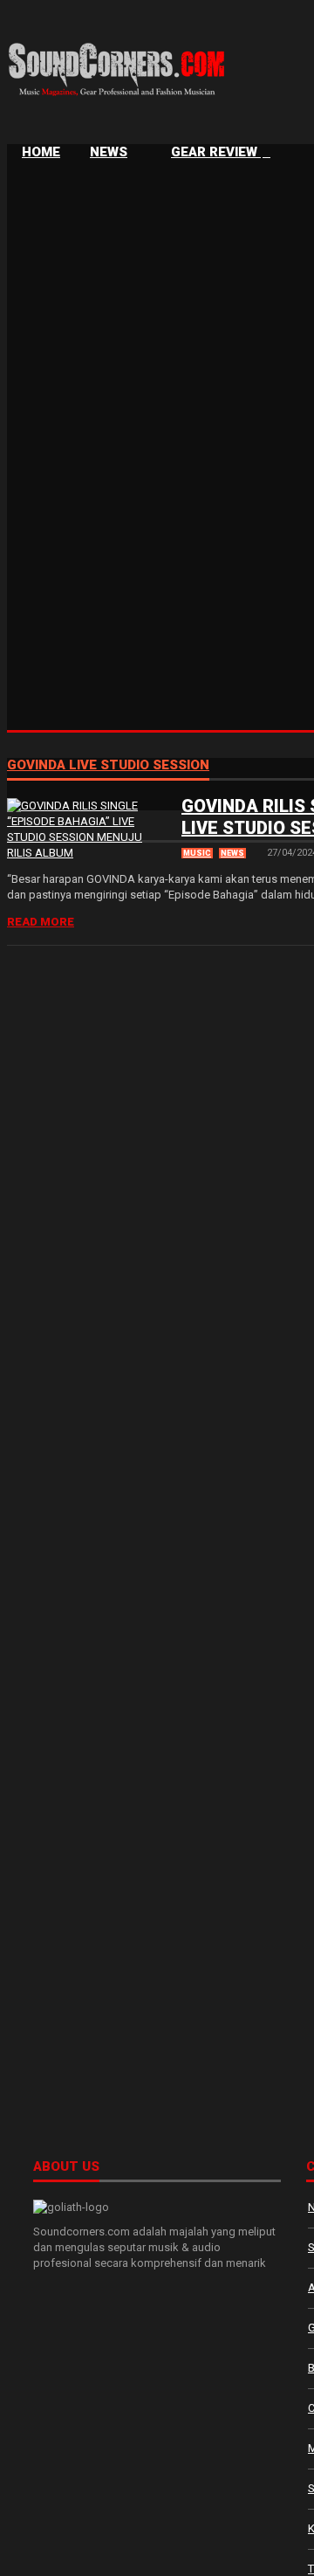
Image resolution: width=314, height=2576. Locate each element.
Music (197, 853)
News (109, 152)
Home (41, 152)
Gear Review (216, 152)
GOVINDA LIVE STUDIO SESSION (108, 766)
